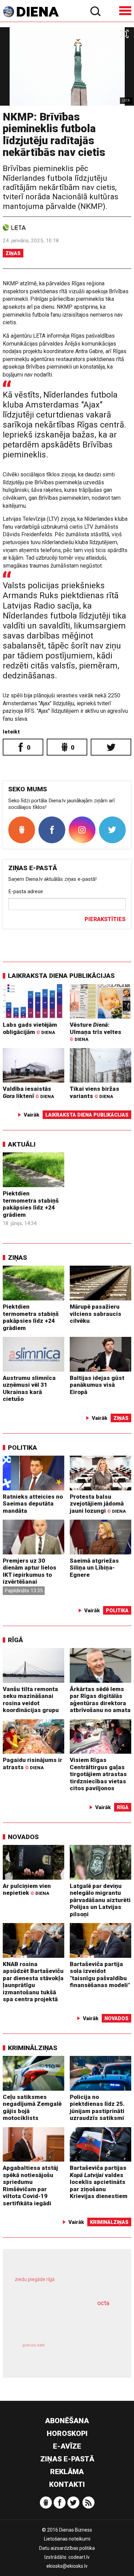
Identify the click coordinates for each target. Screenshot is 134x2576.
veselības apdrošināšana (58, 2321)
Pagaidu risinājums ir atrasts (32, 1764)
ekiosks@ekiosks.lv (67, 2566)
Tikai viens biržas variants (94, 1092)
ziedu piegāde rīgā (35, 2279)
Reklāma (67, 2472)
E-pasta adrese (26, 891)
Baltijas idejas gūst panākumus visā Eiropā (97, 1385)
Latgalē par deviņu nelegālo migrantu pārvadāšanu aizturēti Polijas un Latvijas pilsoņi (100, 1900)
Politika (23, 1448)
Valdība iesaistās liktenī (28, 1092)
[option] (67, 66)
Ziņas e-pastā (67, 2459)
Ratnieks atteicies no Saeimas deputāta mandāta (33, 1504)
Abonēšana (67, 2421)
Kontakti (67, 2484)
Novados (23, 1837)
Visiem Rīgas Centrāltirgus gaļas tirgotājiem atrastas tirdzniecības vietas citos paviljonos (98, 1774)
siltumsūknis (91, 2353)
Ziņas (13, 253)
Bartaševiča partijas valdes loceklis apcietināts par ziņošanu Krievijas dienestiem (99, 2182)
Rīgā (15, 1640)
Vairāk (32, 1115)
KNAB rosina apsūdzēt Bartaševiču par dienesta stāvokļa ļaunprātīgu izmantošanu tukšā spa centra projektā (33, 1982)
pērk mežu (64, 2284)
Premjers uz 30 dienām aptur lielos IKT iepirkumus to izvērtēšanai (30, 1571)
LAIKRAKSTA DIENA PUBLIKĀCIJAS (61, 976)
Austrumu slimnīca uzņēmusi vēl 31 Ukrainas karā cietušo (29, 1389)
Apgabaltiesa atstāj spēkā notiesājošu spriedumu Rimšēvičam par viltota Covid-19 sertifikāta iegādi (30, 2186)
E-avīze (67, 2446)
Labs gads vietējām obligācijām (30, 1028)
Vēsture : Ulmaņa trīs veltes (96, 1032)
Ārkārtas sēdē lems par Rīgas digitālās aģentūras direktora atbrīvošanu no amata (100, 1700)
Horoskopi (67, 2434)
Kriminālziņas (33, 2048)
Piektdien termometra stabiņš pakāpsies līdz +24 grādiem (31, 1204)
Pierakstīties (105, 919)
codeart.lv (79, 2557)
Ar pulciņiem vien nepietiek (27, 1889)
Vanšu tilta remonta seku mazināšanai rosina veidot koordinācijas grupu (31, 1700)
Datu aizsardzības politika (67, 2548)
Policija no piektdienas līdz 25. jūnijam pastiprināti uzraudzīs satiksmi (97, 2108)
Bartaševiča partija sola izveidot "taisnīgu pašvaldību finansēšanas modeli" (100, 1975)
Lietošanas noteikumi (67, 2539)
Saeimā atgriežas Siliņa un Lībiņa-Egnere (94, 1568)
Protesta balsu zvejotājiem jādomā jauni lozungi (98, 1504)
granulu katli (33, 2345)
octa (103, 2303)
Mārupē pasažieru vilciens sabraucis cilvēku (96, 1314)
